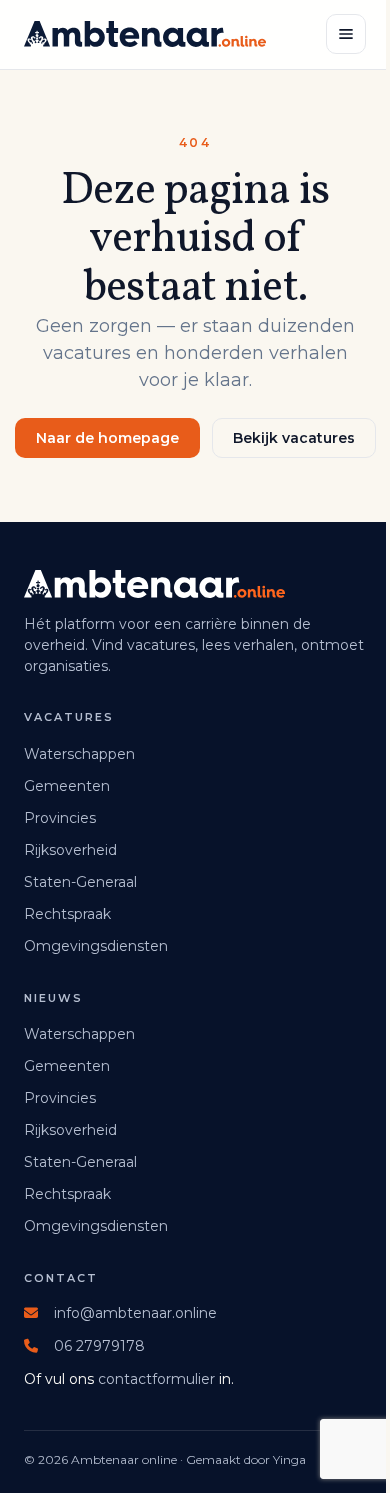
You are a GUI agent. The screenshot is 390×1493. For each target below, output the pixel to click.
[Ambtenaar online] (145, 34)
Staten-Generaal (80, 882)
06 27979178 (99, 1346)
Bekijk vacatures (294, 438)
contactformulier (156, 1379)
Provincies (60, 818)
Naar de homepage (107, 438)
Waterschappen (79, 754)
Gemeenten (67, 786)
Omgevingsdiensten (96, 946)
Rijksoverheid (70, 850)
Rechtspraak (67, 914)
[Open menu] (346, 34)
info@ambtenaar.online (135, 1313)
